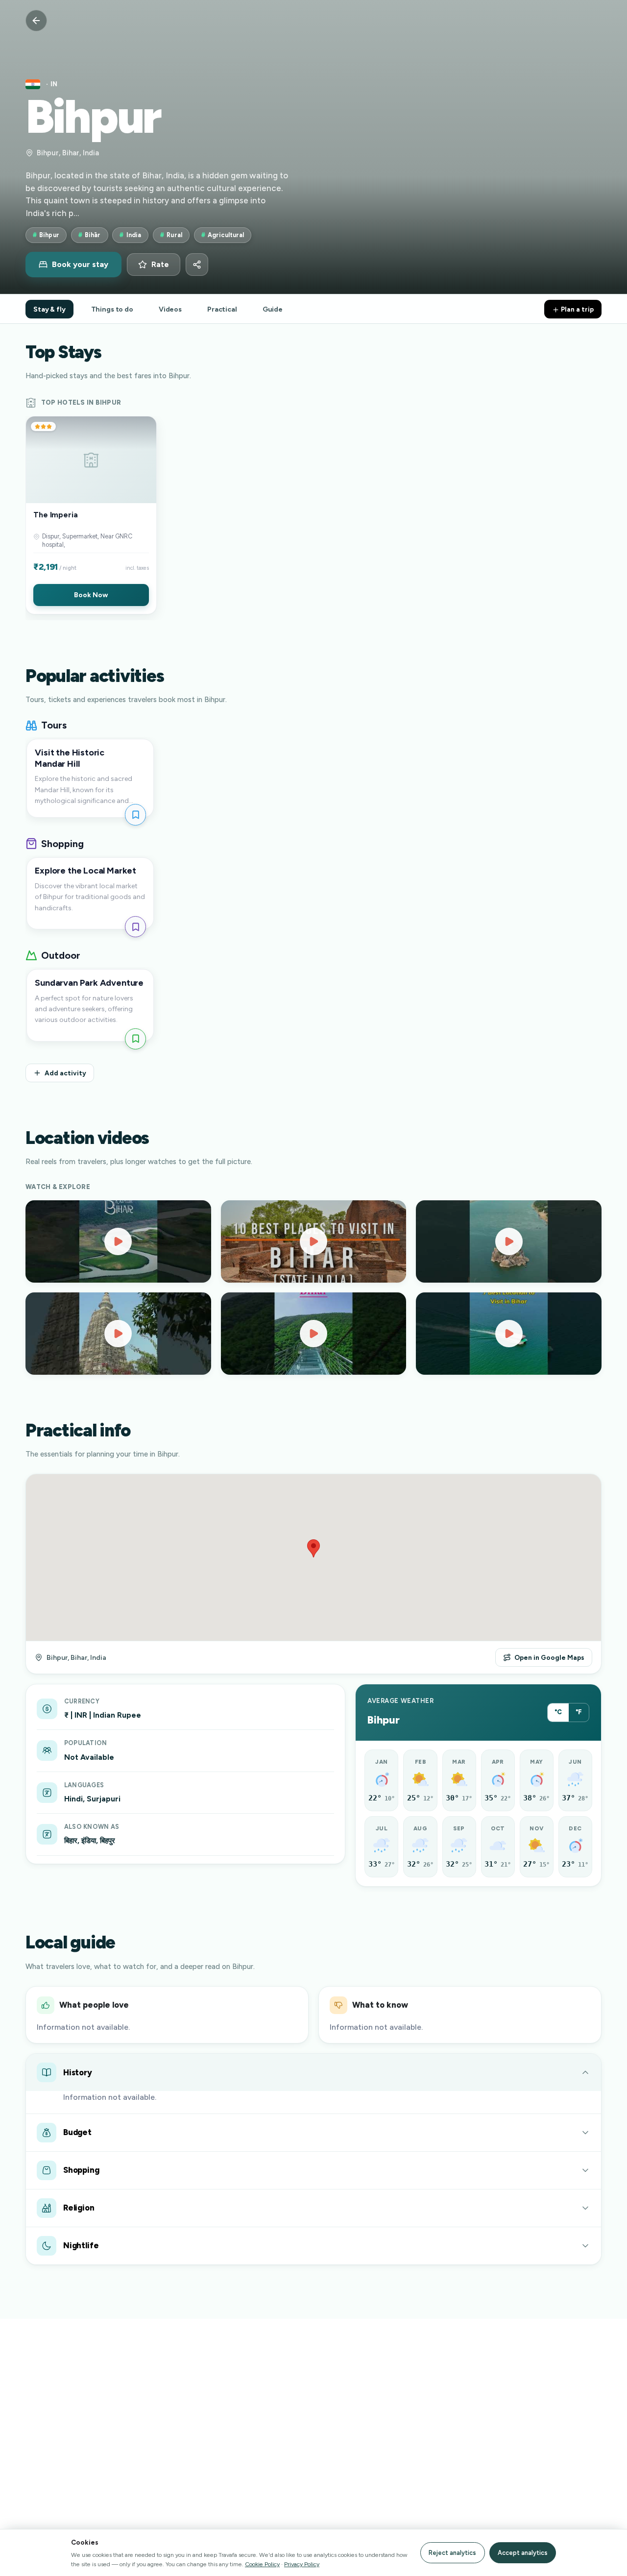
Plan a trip (577, 309)
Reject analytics (452, 2553)
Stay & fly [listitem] (49, 309)
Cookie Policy (262, 2564)
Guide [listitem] (273, 309)
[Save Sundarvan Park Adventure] (135, 1039)
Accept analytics (523, 2553)
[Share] (197, 265)
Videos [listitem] (170, 309)
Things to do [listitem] (112, 309)
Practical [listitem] (222, 309)
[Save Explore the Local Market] (135, 927)
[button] (91, 515)
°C (558, 1712)
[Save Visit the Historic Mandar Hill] (135, 814)
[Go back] (36, 21)
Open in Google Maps (549, 1657)
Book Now (91, 595)
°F (579, 1712)
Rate (160, 265)
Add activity (65, 1073)
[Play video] (118, 1241)
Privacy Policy (302, 2564)
